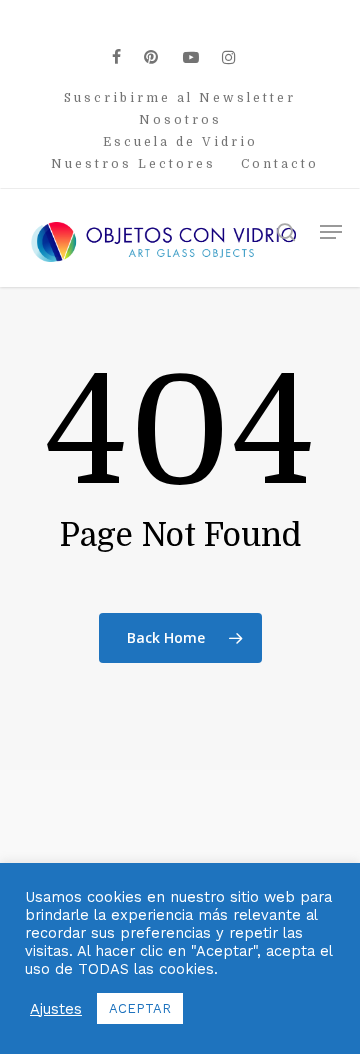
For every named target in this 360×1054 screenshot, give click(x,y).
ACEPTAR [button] (140, 1008)
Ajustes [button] (56, 1009)
